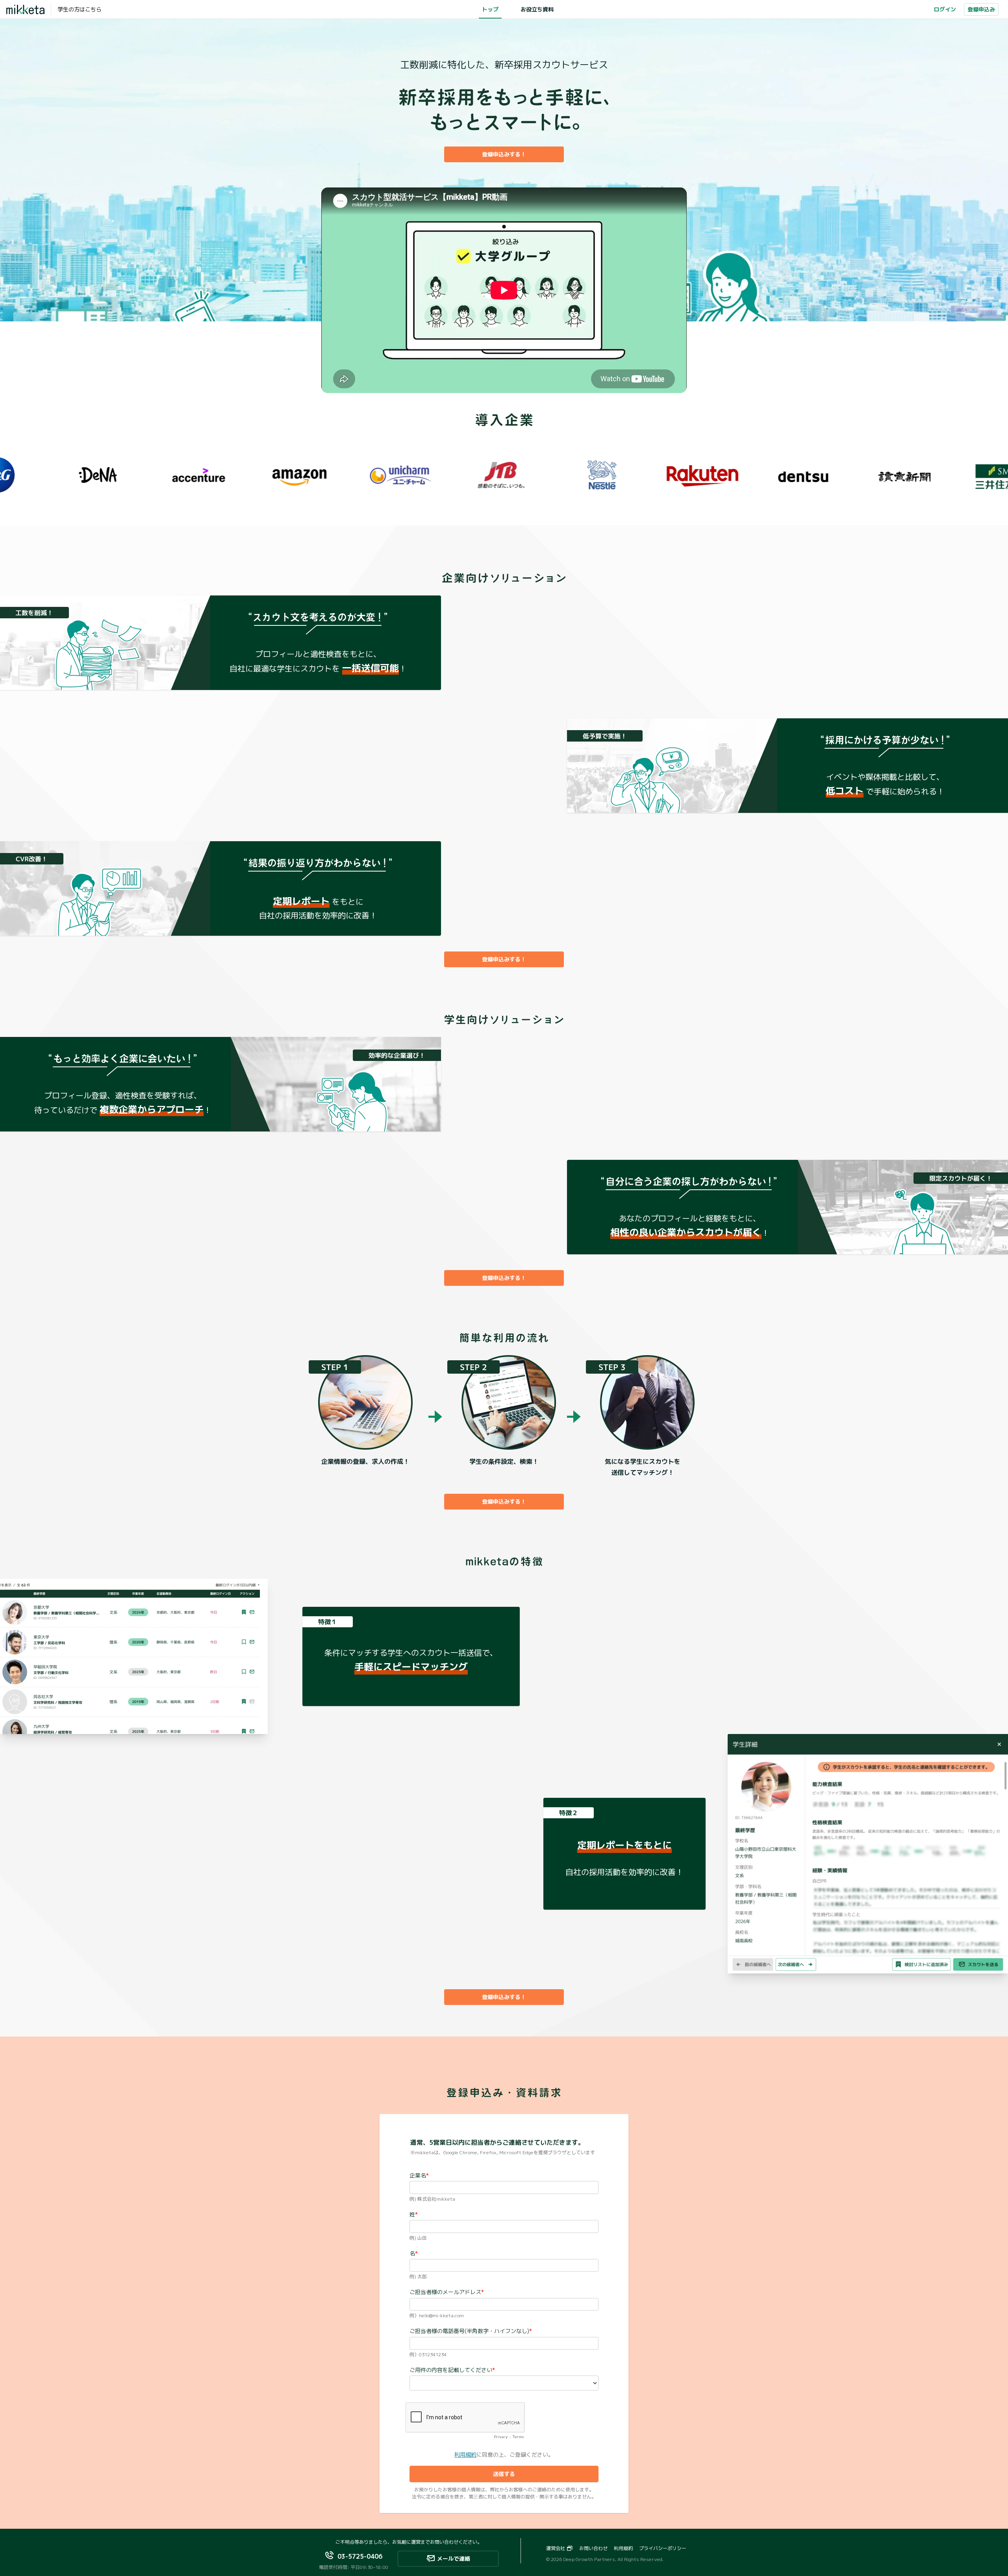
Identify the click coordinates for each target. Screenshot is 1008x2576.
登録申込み (981, 9)
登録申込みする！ (504, 154)
